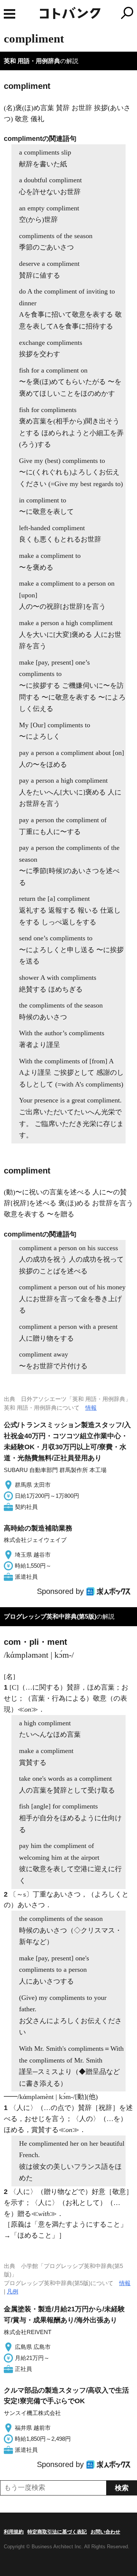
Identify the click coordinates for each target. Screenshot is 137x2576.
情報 (91, 1408)
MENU (10, 14)
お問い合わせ (105, 2532)
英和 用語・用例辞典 (32, 61)
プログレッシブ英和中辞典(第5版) (50, 1617)
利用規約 (14, 2532)
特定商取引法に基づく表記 (57, 2532)
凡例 (13, 2291)
